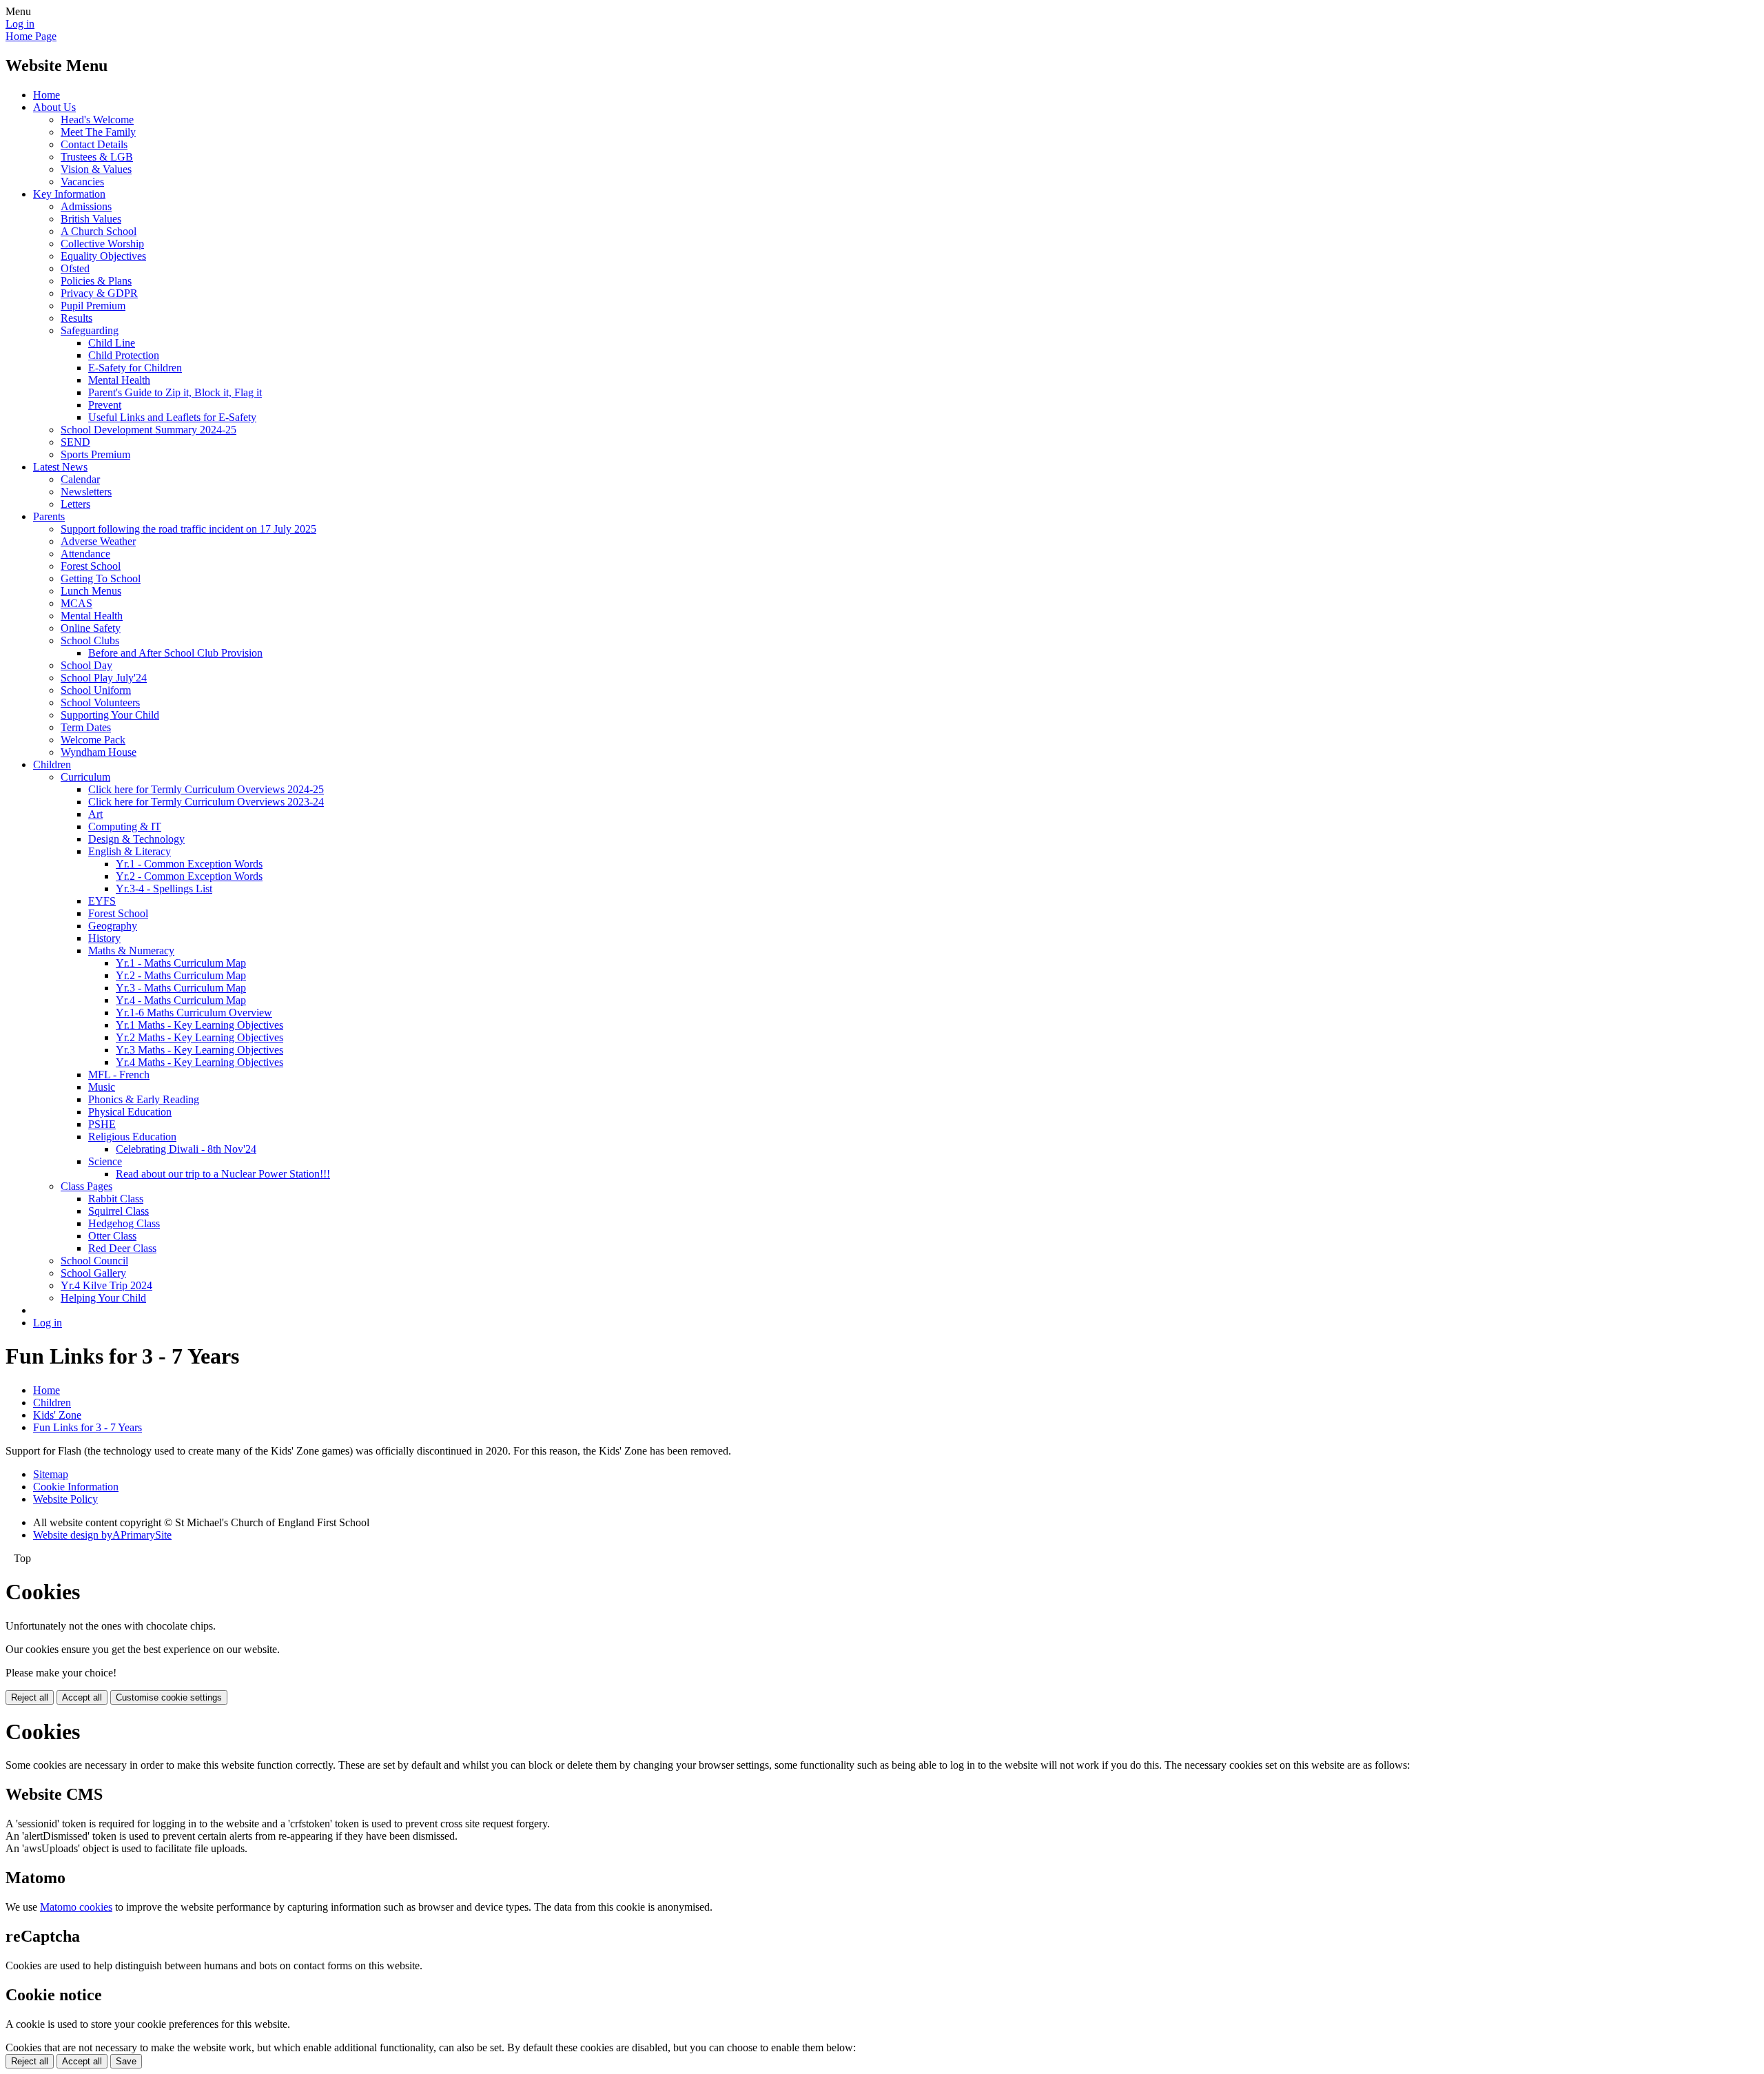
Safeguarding (90, 330)
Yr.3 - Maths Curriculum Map (181, 988)
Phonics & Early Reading (144, 1099)
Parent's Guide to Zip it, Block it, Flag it (175, 392)
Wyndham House (99, 752)
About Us (54, 107)
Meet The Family (98, 132)
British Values (91, 219)
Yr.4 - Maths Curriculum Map (181, 1000)
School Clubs (90, 640)
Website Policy (65, 1499)
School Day (86, 665)
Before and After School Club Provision (175, 653)
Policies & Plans (96, 281)
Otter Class (112, 1236)
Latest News (60, 467)
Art (95, 814)
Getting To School (101, 578)
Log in (20, 24)
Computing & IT (125, 826)
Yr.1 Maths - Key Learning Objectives (199, 1025)
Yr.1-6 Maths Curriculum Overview (194, 1013)
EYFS (102, 901)
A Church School (99, 231)
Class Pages (86, 1186)
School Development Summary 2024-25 (148, 430)
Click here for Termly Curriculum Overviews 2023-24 (206, 802)
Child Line (112, 343)
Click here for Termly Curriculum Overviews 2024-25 (206, 789)
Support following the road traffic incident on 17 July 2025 (188, 529)
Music (102, 1087)
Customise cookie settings (169, 1697)
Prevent (105, 405)
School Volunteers (100, 702)
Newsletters (86, 492)
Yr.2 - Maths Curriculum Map (181, 975)
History (104, 938)
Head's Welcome (97, 120)
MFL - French (119, 1075)
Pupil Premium (93, 306)
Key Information (69, 194)
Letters (75, 504)
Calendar (80, 479)
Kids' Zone (57, 1415)
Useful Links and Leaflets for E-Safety (172, 417)
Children (52, 764)
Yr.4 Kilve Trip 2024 (106, 1285)
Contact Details (94, 144)
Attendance (85, 554)
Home (47, 95)
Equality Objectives (103, 256)
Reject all (30, 1697)
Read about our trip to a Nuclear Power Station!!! (223, 1174)
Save (126, 2061)
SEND (75, 442)
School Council (94, 1261)
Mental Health (119, 380)
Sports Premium (95, 454)
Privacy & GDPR (99, 293)
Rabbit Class (116, 1199)
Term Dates (86, 727)
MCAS (76, 603)
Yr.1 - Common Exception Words (189, 864)
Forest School (91, 566)
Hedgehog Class (124, 1223)
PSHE (102, 1124)
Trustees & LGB (97, 157)
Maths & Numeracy (131, 951)
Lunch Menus (91, 591)
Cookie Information (76, 1487)
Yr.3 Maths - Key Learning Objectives (199, 1050)
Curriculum (85, 777)
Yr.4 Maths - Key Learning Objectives (199, 1062)
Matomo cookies (76, 1907)
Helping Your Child (103, 1298)
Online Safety (91, 628)
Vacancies (82, 182)
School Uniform (96, 690)
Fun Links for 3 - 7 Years (88, 1427)
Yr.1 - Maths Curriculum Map (181, 963)
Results (76, 318)
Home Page (31, 36)
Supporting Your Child (110, 715)
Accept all (82, 1697)
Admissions (86, 206)
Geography (113, 926)
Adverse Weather (98, 541)
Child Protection (124, 355)
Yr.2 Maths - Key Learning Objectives (199, 1037)
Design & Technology (136, 839)
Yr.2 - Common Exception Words (189, 876)
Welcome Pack (93, 740)
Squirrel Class (119, 1211)
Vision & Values (96, 169)
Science (105, 1161)
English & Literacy (130, 851)
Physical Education (130, 1112)
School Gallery (93, 1273)
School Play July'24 (104, 678)
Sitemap (51, 1474)
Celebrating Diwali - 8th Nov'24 (186, 1149)
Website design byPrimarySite (102, 1535)
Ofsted (75, 268)
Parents (49, 516)
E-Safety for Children (135, 368)
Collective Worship (102, 244)
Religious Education (132, 1137)
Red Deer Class (122, 1248)
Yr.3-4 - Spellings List (164, 889)
